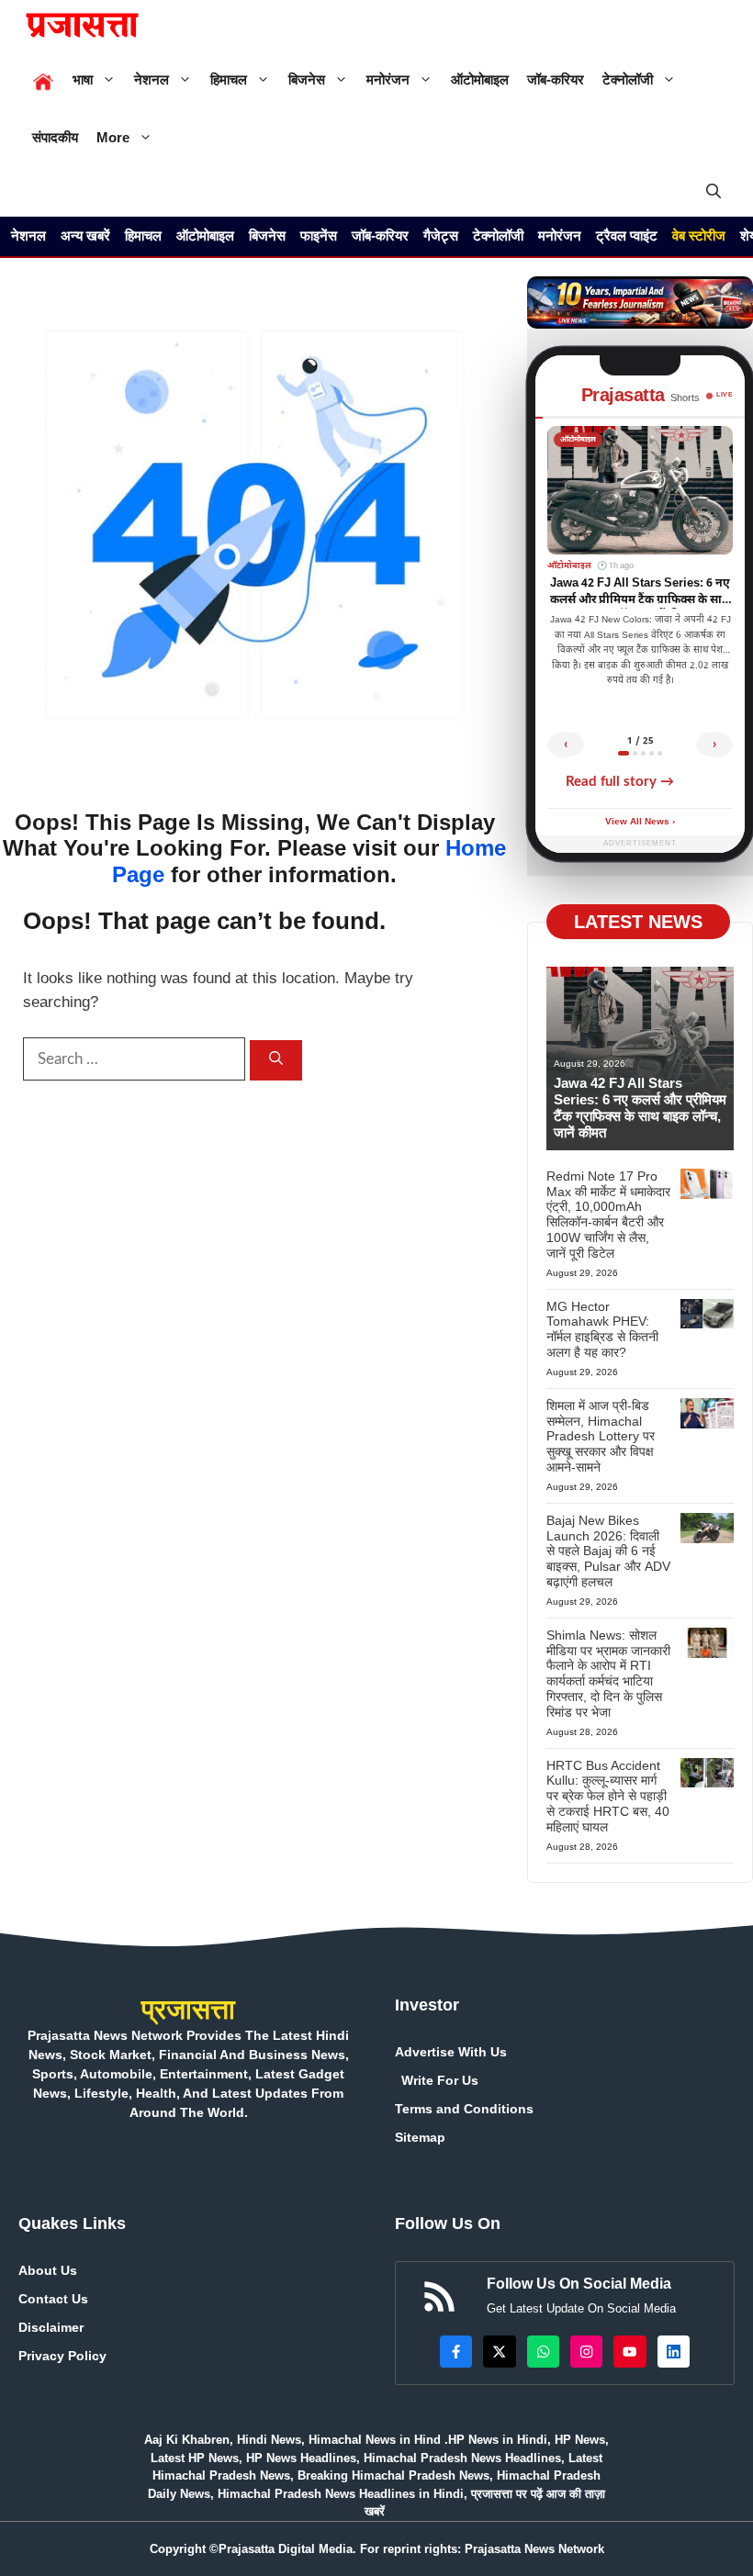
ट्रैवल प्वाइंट (627, 235)
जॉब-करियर (556, 79)
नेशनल (152, 79)
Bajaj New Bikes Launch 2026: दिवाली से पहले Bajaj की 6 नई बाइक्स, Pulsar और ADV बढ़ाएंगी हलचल (608, 1551)
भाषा (83, 79)
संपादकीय (55, 137)
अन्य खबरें (85, 235)
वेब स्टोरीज (699, 235)
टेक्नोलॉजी (628, 79)
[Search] (276, 1061)
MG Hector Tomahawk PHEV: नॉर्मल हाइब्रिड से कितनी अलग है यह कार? (602, 1329)
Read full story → (620, 782)
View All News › (640, 822)
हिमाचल (229, 79)
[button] (714, 191)
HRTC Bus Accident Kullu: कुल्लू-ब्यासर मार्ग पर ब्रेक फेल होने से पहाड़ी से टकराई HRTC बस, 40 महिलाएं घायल (608, 1796)
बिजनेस (307, 79)
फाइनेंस (319, 235)
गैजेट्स (441, 235)
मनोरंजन (388, 79)
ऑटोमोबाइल (480, 79)
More (113, 137)
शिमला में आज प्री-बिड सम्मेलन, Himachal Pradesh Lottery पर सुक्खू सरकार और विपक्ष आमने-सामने (601, 1436)
